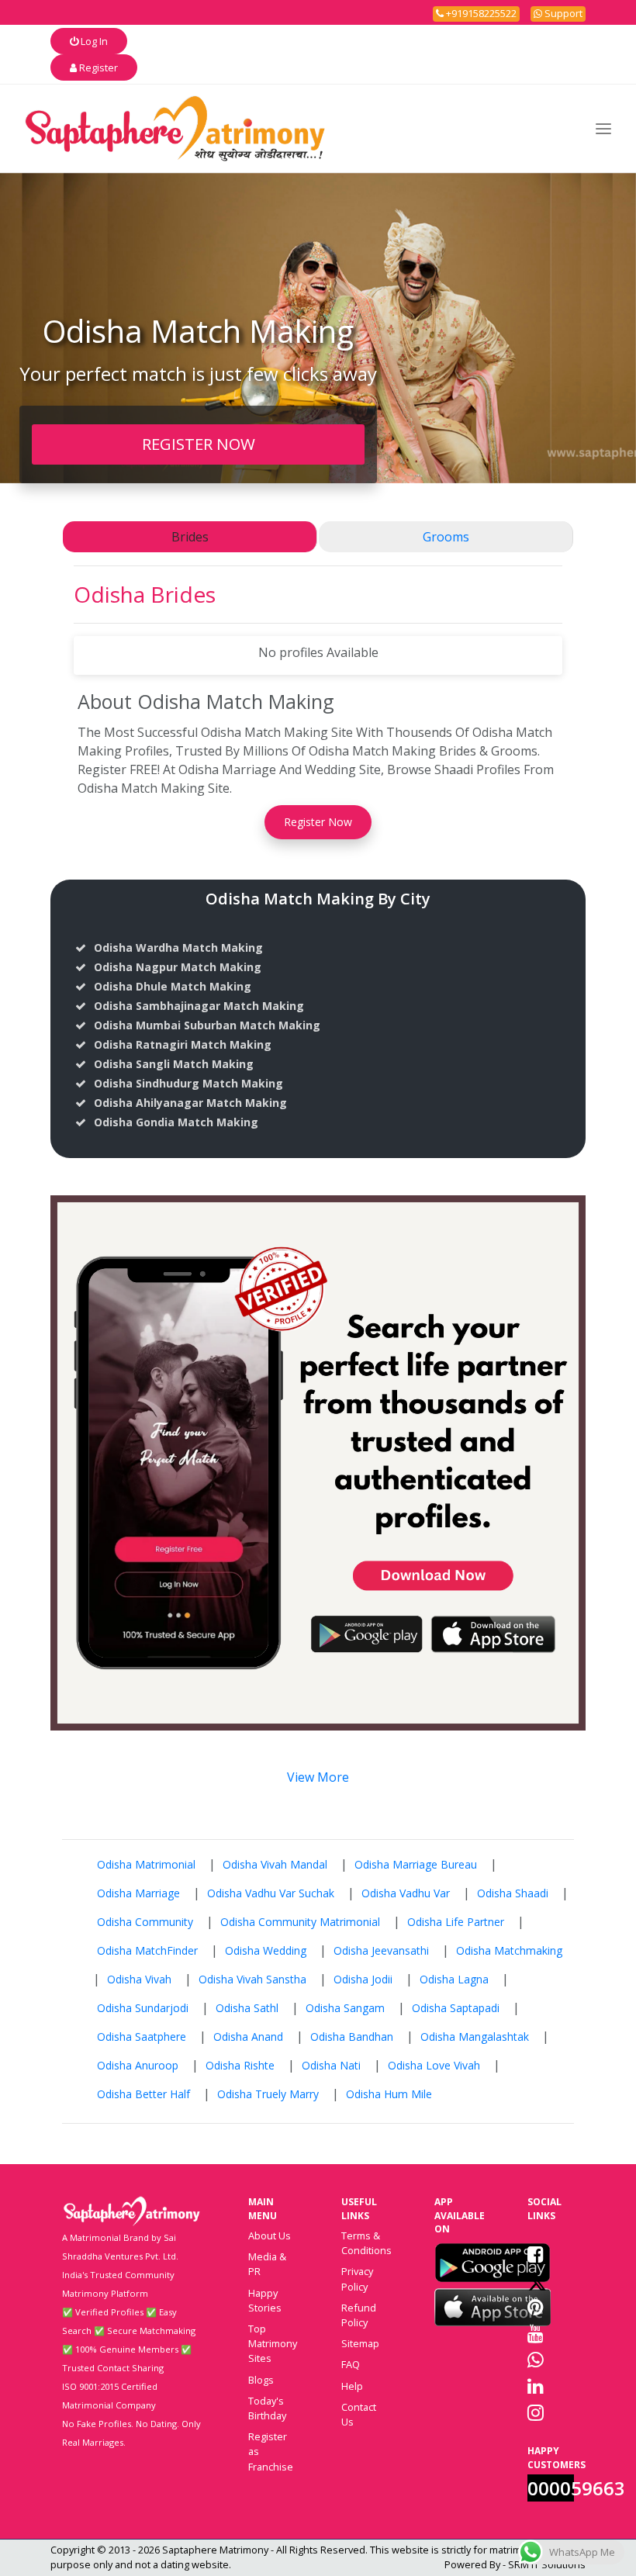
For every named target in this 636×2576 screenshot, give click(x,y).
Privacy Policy (357, 2279)
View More (318, 1777)
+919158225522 (480, 13)
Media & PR (267, 2264)
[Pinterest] (536, 2307)
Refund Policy (359, 2315)
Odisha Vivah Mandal (275, 1864)
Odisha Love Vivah (434, 2065)
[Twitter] (537, 2280)
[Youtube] (536, 2333)
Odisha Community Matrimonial (300, 1922)
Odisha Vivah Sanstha (252, 1979)
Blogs (261, 2380)
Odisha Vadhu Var (406, 1893)
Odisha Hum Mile (389, 2094)
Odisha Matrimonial (146, 1864)
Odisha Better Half (143, 2094)
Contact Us (359, 2414)
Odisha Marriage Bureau (416, 1864)
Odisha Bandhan (352, 2037)
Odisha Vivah (139, 1979)
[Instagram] (536, 2412)
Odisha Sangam (345, 2008)
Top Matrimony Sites (273, 2343)
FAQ (351, 2364)
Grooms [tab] (446, 537)
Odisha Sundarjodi (143, 2008)
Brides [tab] (190, 537)
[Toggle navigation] (603, 128)
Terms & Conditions (366, 2243)
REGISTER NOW (199, 444)
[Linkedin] (536, 2386)
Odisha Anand (248, 2037)
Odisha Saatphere (142, 2037)
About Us (270, 2235)
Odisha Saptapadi (456, 2008)
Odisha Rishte (240, 2065)
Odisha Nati (331, 2065)
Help (352, 2386)
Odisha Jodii (363, 1979)
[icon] (493, 2263)
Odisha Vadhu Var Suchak (271, 1893)
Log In (93, 41)
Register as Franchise (271, 2451)
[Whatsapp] (536, 2360)
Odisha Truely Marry (268, 2094)
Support (562, 13)
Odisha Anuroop (138, 2065)
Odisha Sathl (247, 2008)
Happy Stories (265, 2300)
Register (97, 67)
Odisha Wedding (266, 1950)
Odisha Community (145, 1922)
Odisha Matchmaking (509, 1950)
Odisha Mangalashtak (475, 2037)
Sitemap (360, 2343)
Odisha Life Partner (456, 1922)
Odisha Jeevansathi (381, 1950)
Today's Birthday (267, 2408)
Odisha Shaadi (513, 1893)
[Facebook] (536, 2254)
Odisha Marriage (138, 1893)
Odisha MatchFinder (147, 1950)
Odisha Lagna (454, 1979)
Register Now (318, 822)
